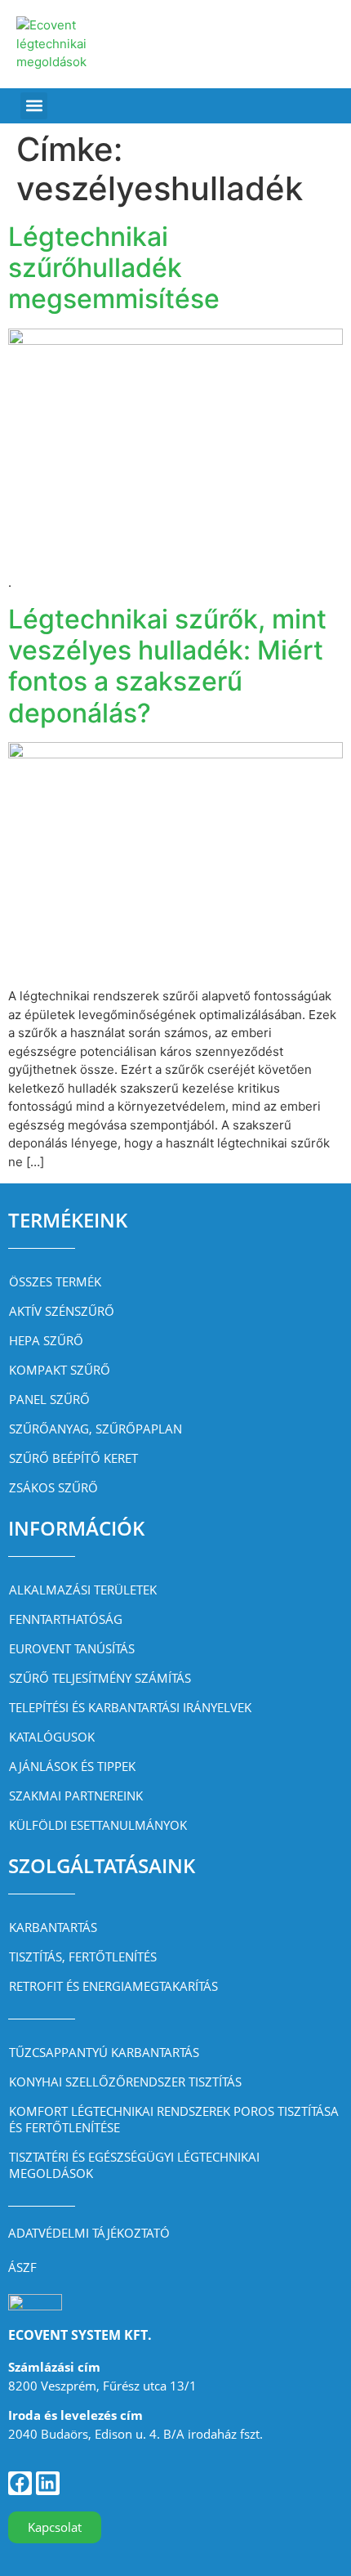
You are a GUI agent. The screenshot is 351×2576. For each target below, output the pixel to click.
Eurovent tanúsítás (72, 1648)
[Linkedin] (48, 2483)
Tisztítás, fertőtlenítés (83, 1957)
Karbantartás (53, 1927)
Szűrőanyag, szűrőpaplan (96, 1429)
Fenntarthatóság (66, 1619)
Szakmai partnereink (76, 1796)
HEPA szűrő (46, 1340)
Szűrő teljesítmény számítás (100, 1678)
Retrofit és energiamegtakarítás (113, 1986)
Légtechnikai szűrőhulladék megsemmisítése (114, 268)
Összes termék (55, 1281)
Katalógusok (52, 1737)
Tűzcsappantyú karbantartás (104, 2052)
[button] (34, 106)
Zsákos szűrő (53, 1487)
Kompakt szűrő (60, 1370)
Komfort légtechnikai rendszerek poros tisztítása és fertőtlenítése (174, 2119)
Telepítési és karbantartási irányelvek (130, 1707)
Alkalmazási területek (83, 1590)
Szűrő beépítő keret (73, 1458)
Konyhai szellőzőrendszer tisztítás (125, 2082)
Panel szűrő (49, 1399)
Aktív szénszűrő (62, 1311)
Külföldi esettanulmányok (98, 1825)
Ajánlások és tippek (72, 1766)
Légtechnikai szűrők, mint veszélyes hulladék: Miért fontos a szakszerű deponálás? (167, 666)
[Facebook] (20, 2483)
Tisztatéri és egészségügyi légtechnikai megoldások (134, 2165)
